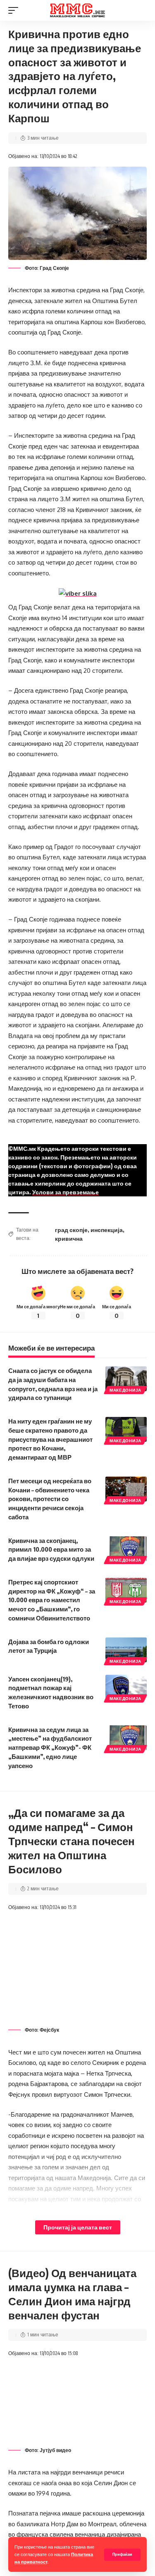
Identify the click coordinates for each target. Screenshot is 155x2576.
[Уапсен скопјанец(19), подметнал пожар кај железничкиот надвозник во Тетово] (126, 1687)
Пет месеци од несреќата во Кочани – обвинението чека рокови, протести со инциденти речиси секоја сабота (50, 1499)
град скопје (71, 1230)
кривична (69, 1238)
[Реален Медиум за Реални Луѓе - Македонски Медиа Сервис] (78, 11)
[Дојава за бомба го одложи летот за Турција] (126, 1650)
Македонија (125, 1390)
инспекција (107, 1230)
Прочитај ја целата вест (78, 2227)
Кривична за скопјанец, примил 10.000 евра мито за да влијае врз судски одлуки (51, 1550)
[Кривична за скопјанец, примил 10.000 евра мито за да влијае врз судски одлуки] (126, 1549)
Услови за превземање (66, 1192)
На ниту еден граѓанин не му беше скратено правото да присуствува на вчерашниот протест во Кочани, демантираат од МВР (50, 1439)
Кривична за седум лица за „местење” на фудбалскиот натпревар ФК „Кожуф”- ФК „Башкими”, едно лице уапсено (50, 1748)
